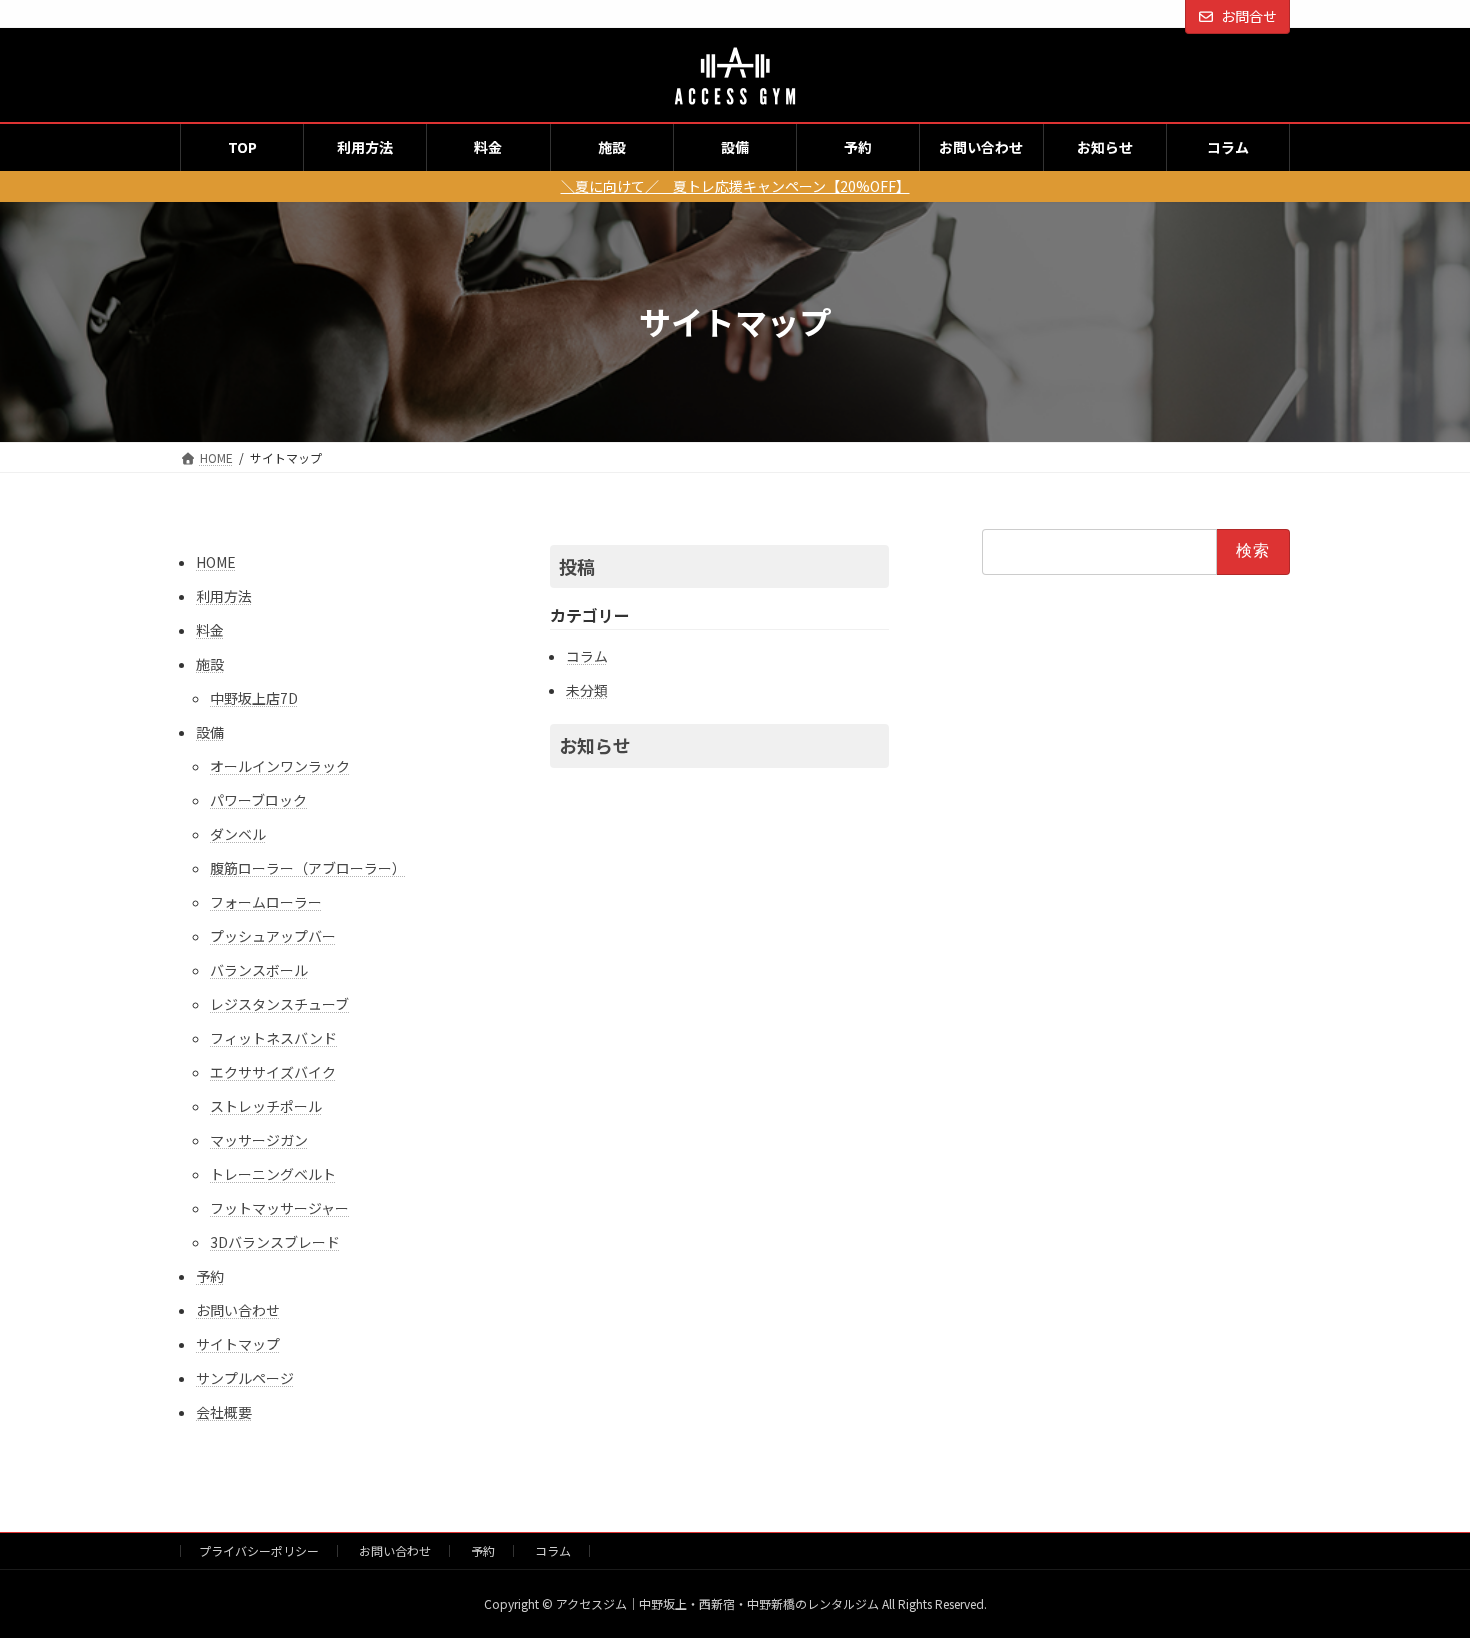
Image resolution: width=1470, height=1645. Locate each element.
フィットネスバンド (273, 1038)
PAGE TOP (1420, 1577)
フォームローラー (266, 902)
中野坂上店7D (254, 698)
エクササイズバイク (273, 1072)
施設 (210, 664)
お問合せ (1249, 16)
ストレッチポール (266, 1106)
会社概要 (224, 1412)
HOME (216, 562)
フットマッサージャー (279, 1208)
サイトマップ (238, 1344)
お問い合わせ (238, 1310)
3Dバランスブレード (275, 1242)
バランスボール (259, 970)
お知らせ (595, 745)
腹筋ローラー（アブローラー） (308, 868)
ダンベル (238, 834)
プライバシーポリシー (259, 1550)
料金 (210, 630)
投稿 (577, 566)
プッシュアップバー (273, 936)
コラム (587, 656)
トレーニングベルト (273, 1174)
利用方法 (224, 596)
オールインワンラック (280, 766)
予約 (210, 1276)
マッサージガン (259, 1140)
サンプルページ (245, 1378)
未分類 (587, 690)
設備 (210, 732)
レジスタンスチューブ (279, 1004)
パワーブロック (258, 800)
